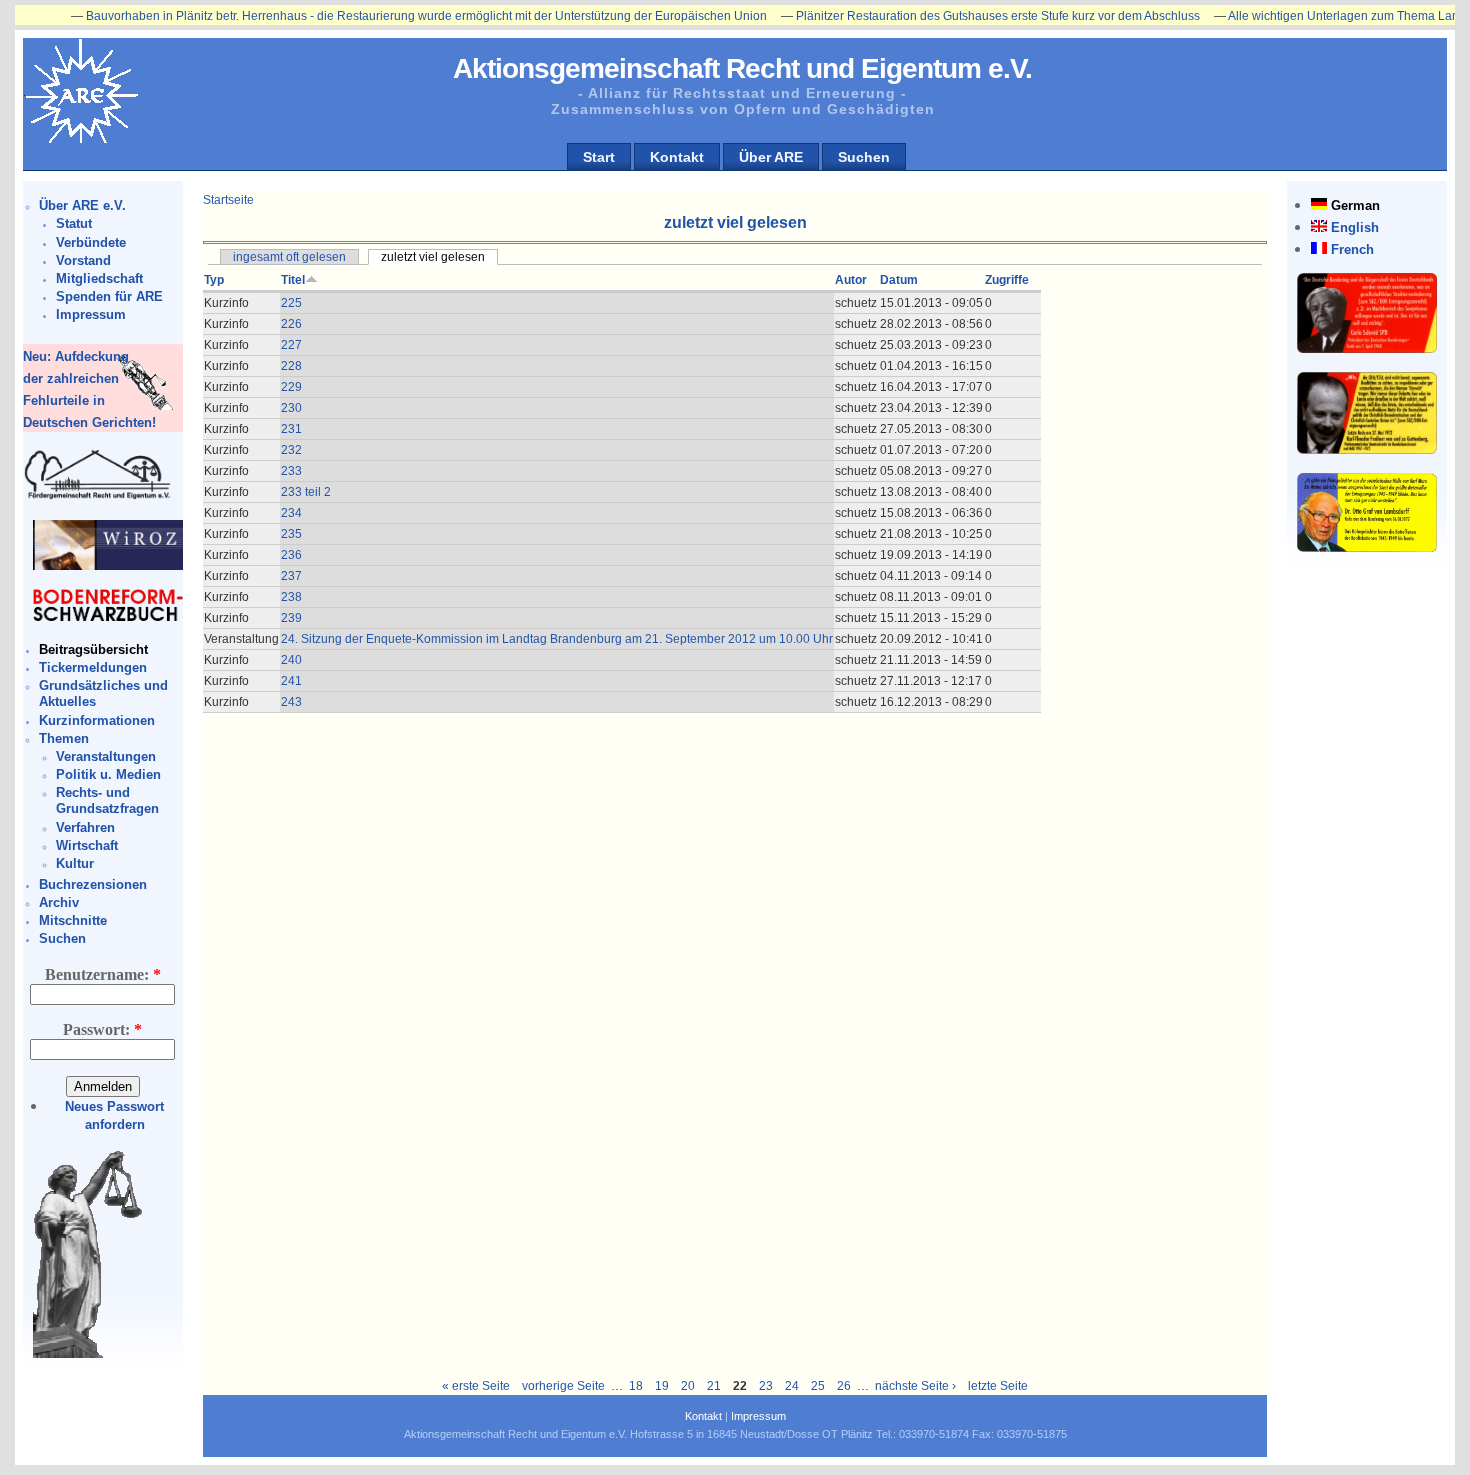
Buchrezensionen (93, 884)
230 (291, 408)
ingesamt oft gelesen (289, 257)
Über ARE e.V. (82, 205)
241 (291, 681)
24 (792, 1386)
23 (766, 1386)
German (1355, 205)
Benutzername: (103, 974)
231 (291, 429)
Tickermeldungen (93, 667)
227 (291, 345)
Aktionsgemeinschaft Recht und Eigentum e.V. (742, 68)
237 (291, 576)
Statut (74, 223)
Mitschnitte (73, 920)
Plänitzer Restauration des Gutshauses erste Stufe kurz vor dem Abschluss (963, 16)
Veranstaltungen (106, 756)
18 (636, 1386)
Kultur (75, 863)
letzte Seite (998, 1386)
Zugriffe (1007, 280)
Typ (214, 280)
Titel (293, 280)
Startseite (228, 200)
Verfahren (85, 827)
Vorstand (83, 260)
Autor (851, 280)
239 (291, 618)
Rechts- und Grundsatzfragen (107, 800)
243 (291, 702)
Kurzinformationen (97, 720)
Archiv (59, 902)
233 (291, 471)
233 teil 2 (306, 492)
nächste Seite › (915, 1386)
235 (291, 534)
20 (688, 1386)
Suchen (864, 157)
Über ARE (771, 157)
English (1355, 227)
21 (714, 1386)
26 (844, 1386)
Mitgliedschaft (99, 278)
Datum (899, 280)
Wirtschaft (87, 845)
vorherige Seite (563, 1386)
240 (291, 660)
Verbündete (91, 242)
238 (291, 597)
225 (291, 303)
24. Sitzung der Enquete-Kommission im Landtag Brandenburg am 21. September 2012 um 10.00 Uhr (557, 639)
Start (599, 157)
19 (662, 1386)
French (1352, 249)
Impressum (91, 314)
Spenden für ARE (109, 296)
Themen (64, 738)
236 (291, 555)
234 (291, 513)
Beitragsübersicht (93, 649)
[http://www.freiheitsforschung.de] (98, 496)
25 (818, 1386)
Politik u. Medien (108, 774)
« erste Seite (476, 1386)
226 (291, 324)
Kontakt (677, 157)
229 (291, 387)
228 (291, 366)
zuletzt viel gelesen (433, 257)
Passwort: (102, 1029)
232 (291, 450)
